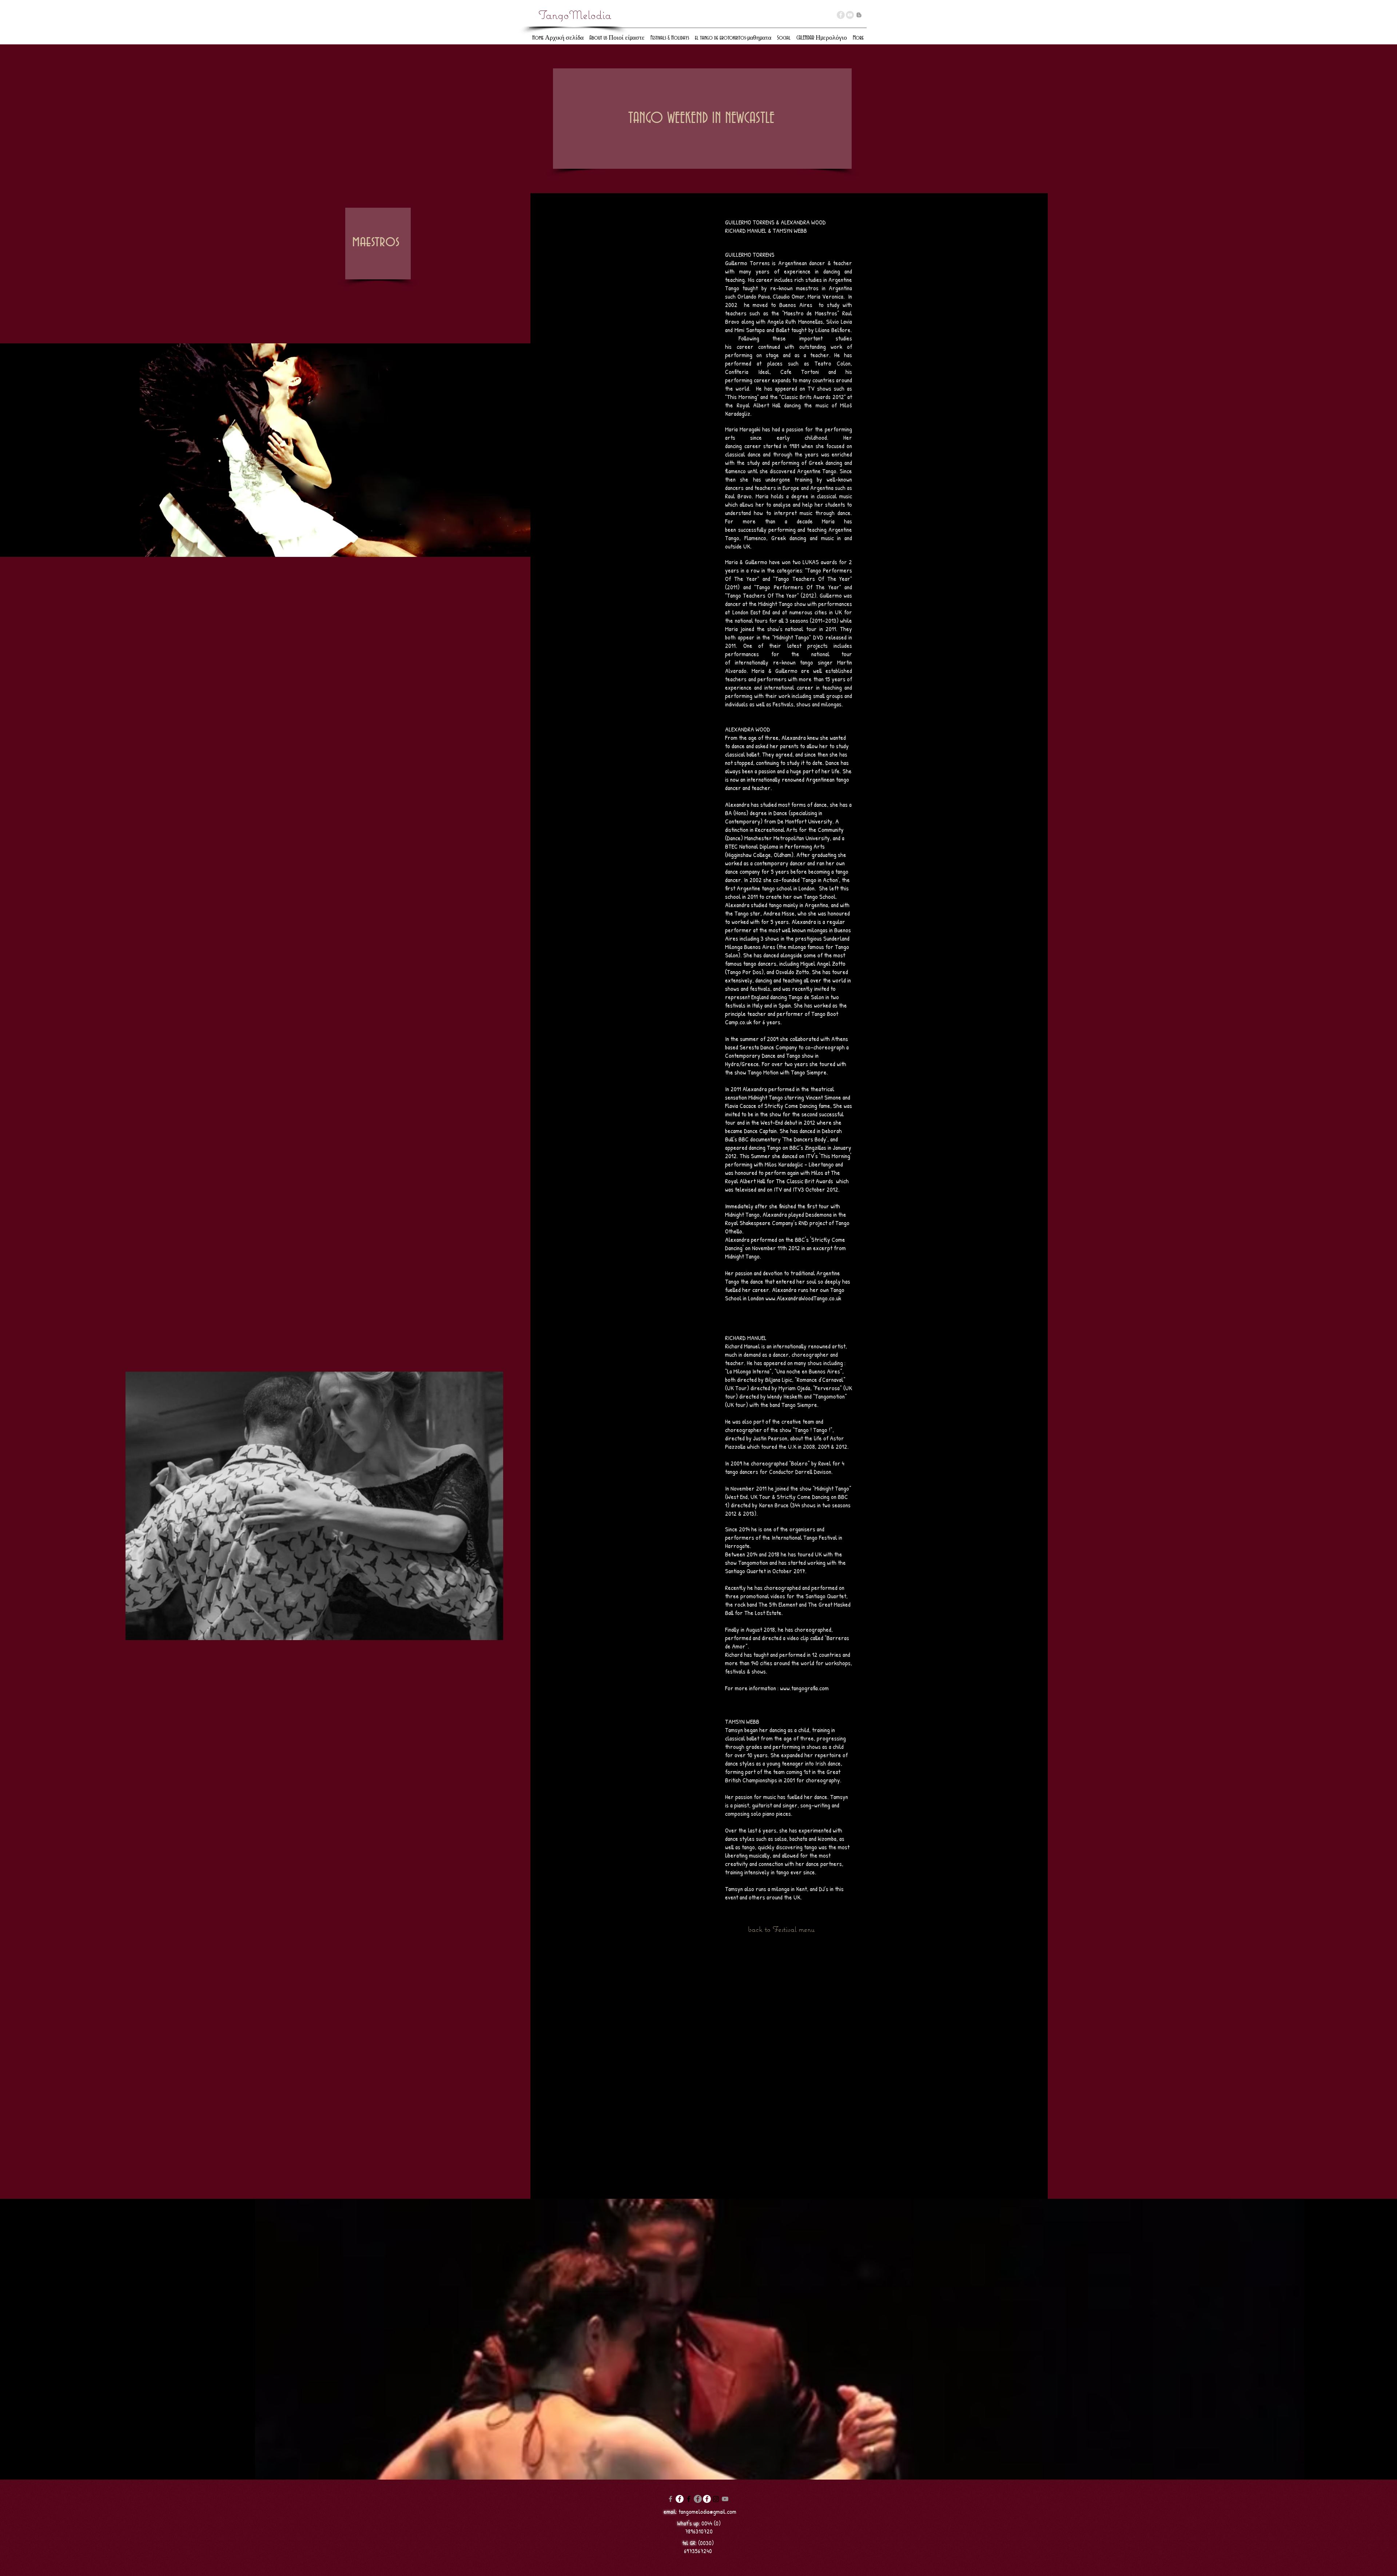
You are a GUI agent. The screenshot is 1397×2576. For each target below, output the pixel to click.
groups (834, 696)
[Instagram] (716, 2499)
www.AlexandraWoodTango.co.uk (803, 1298)
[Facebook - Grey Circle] (841, 15)
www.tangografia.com (804, 1688)
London (739, 612)
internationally (749, 662)
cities (820, 612)
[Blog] (859, 15)
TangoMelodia (575, 15)
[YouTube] (850, 15)
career (764, 280)
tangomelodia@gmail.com (707, 2511)
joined (746, 629)
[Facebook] (670, 2499)
